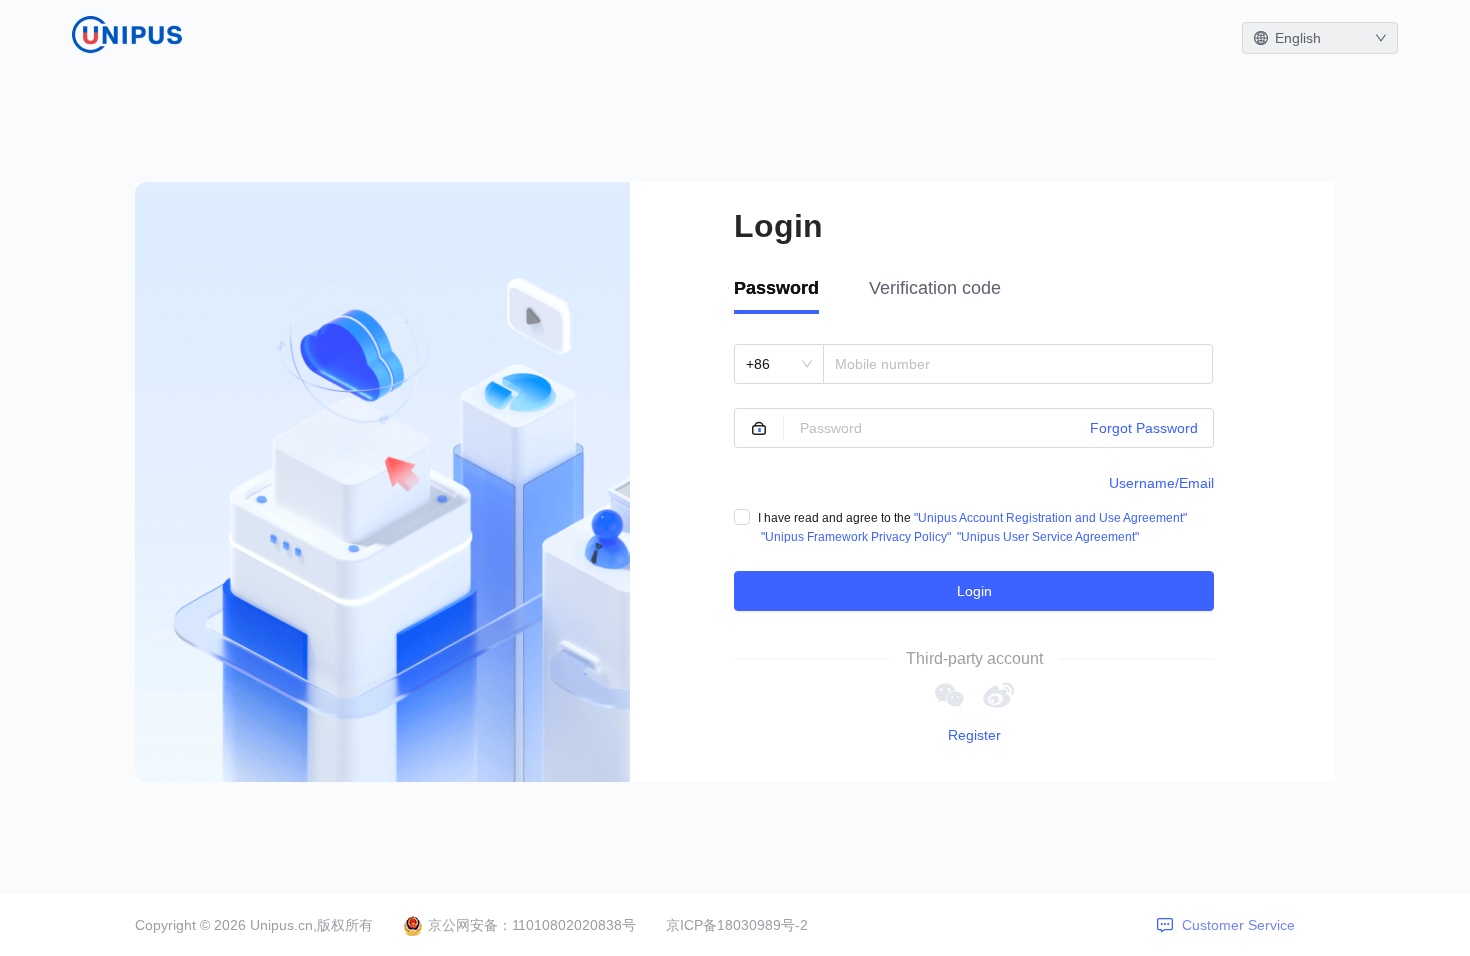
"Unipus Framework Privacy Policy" (856, 537)
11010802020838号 (574, 925)
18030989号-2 (762, 925)
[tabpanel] (974, 477)
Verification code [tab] (935, 288)
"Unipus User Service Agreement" (1048, 537)
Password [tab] (776, 288)
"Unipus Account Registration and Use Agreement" (1050, 518)
